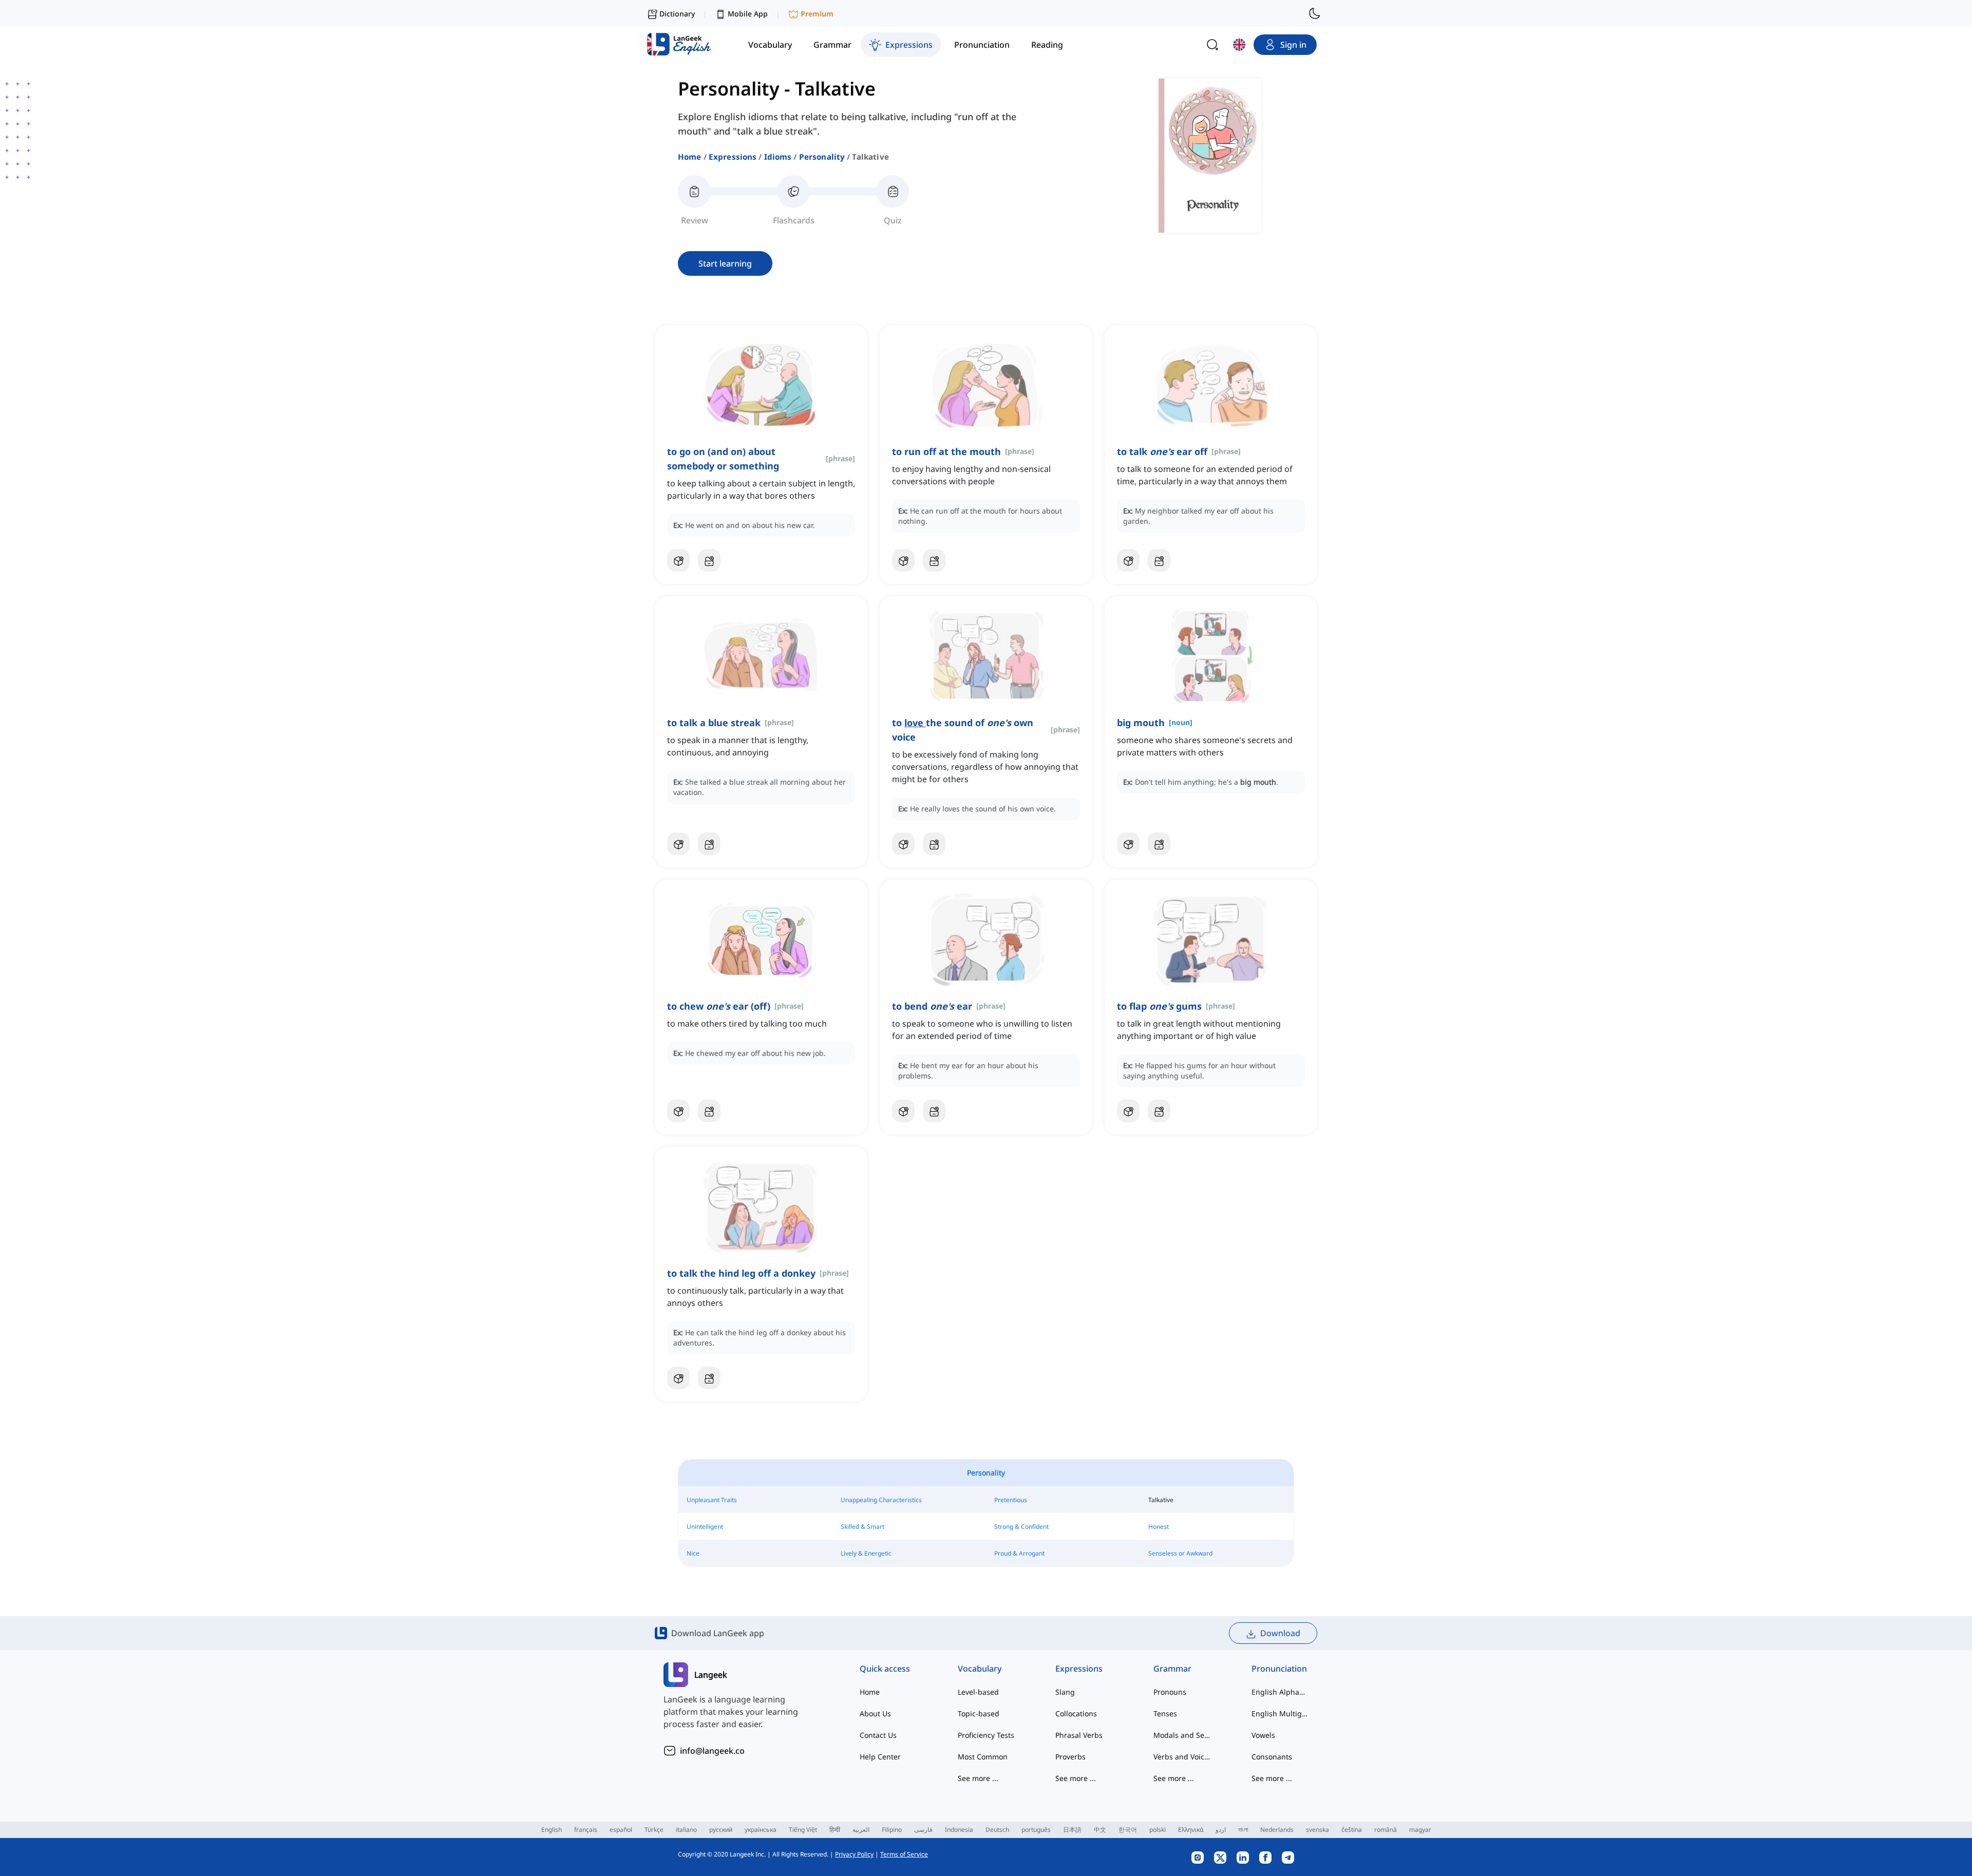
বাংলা (1243, 1830)
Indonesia (959, 1830)
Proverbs (1070, 1757)
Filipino (892, 1830)
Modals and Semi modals (1182, 1735)
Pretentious (1011, 1500)
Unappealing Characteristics (881, 1500)
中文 (1100, 1830)
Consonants (1272, 1757)
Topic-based (979, 1713)
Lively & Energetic (866, 1553)
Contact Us (878, 1735)
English (552, 1830)
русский (721, 1830)
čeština (1352, 1830)
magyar (1420, 1830)
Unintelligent (705, 1527)
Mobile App (748, 14)
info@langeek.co (712, 1751)
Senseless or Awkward (1180, 1553)
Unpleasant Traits (712, 1500)
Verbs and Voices (1182, 1757)
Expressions (733, 157)
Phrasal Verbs (1079, 1735)
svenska (1317, 1830)
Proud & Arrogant (1019, 1553)
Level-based (978, 1692)
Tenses (1165, 1713)
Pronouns (1170, 1692)
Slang (1065, 1692)
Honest (1159, 1527)
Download (1280, 1633)
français (586, 1830)
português (1036, 1830)
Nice (693, 1553)
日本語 (1072, 1830)
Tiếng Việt (803, 1830)
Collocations (1076, 1713)
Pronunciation (1279, 1669)
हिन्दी (835, 1830)
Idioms (778, 157)
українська (761, 1830)
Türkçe (654, 1830)
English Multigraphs (1280, 1713)
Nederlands (1277, 1830)
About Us (875, 1713)
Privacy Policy (854, 1854)
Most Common (983, 1757)
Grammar (1172, 1669)
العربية (861, 1830)
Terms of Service (904, 1854)
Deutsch (997, 1830)
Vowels (1263, 1735)
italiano (686, 1830)
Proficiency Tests (986, 1735)
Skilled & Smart (862, 1527)
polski (1158, 1830)
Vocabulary (980, 1669)
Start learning (725, 263)
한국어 (1128, 1830)
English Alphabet (1280, 1692)
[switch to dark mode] (1315, 13)
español (621, 1830)
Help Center (880, 1757)
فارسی (923, 1830)
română (1386, 1830)
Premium (817, 14)
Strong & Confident (1021, 1527)
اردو (1221, 1830)
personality (822, 157)
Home (690, 157)
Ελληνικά (1191, 1830)
